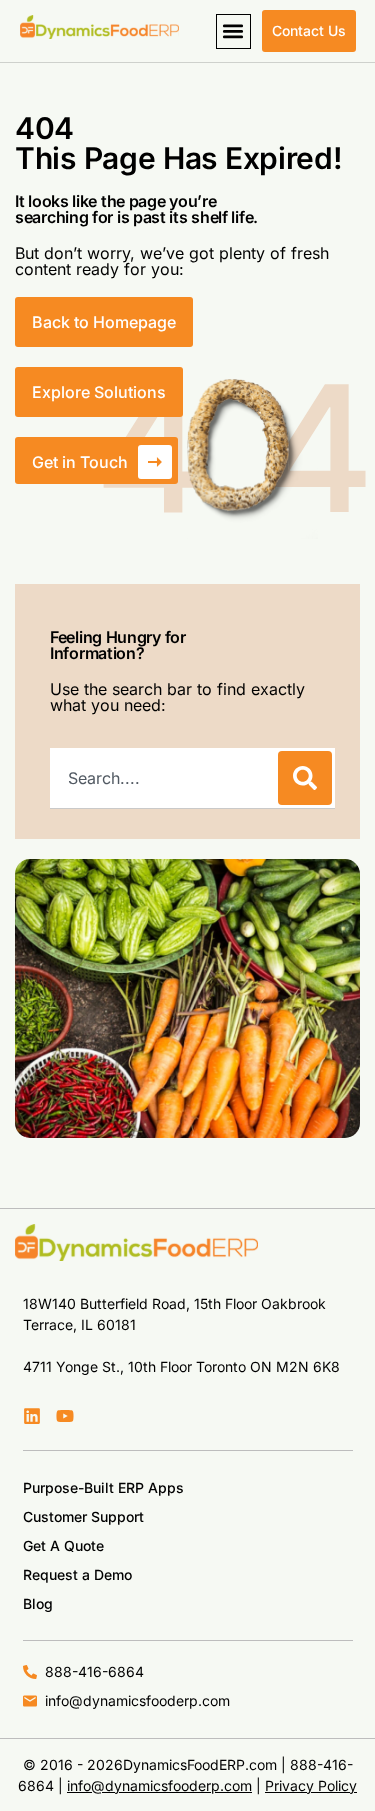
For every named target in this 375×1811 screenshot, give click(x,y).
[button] (233, 31)
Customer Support (83, 1516)
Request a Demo (77, 1574)
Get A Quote (63, 1545)
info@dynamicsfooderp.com (159, 1785)
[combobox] (161, 778)
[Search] (305, 778)
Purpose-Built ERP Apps (103, 1487)
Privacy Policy (311, 1785)
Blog (38, 1603)
